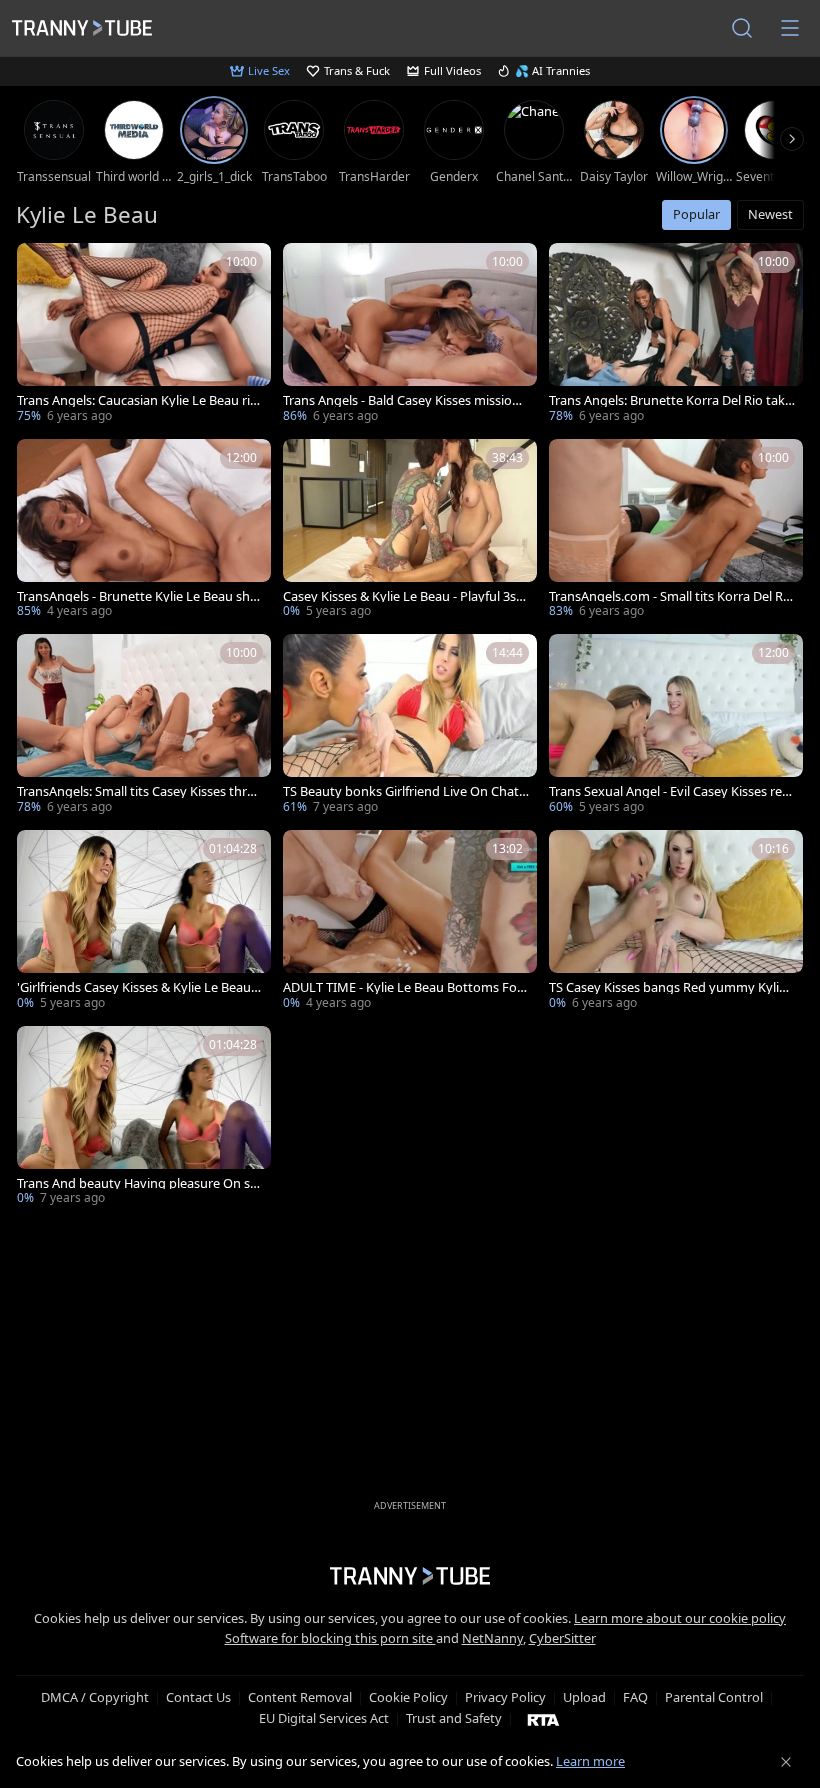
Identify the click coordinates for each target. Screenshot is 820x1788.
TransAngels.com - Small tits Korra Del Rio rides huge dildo (671, 596)
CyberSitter (562, 1638)
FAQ (635, 1697)
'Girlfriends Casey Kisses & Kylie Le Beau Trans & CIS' (139, 987)
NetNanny (492, 1638)
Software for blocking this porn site (330, 1638)
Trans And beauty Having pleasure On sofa (139, 1183)
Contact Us (198, 1697)
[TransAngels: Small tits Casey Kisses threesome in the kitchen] (144, 726)
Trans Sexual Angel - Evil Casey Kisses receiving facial (672, 791)
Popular (696, 214)
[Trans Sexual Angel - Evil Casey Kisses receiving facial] (676, 726)
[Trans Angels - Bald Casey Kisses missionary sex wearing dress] (410, 335)
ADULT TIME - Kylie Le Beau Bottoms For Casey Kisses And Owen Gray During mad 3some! (405, 987)
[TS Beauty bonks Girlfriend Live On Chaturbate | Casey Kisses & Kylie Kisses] (410, 726)
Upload (584, 1697)
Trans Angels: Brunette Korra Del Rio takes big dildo (670, 400)
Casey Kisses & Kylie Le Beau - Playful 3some (403, 596)
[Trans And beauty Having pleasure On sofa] (144, 1118)
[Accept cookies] (786, 1762)
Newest (770, 214)
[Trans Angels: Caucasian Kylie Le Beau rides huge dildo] (144, 335)
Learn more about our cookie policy (680, 1618)
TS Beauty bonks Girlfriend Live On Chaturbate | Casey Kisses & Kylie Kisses (405, 791)
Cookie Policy (408, 1697)
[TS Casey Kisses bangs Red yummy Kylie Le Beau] (676, 922)
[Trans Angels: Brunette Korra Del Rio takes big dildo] (676, 335)
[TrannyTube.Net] (82, 28)
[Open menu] (790, 28)
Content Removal (300, 1697)
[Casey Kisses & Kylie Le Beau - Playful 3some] (410, 531)
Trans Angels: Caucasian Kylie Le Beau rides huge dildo (137, 400)
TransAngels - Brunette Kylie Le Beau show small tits (137, 596)
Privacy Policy (505, 1697)
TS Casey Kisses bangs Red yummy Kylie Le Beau (667, 987)
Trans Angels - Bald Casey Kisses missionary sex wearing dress (405, 400)
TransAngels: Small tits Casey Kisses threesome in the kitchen (139, 791)
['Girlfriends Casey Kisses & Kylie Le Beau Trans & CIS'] (144, 922)
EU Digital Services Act (324, 1718)
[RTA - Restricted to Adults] (543, 1719)
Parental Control (714, 1697)
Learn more (590, 1761)
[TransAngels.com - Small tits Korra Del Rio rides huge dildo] (676, 531)
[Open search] (742, 28)
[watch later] (41, 267)
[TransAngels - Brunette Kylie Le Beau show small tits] (144, 531)
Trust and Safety (454, 1718)
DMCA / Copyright (95, 1697)
